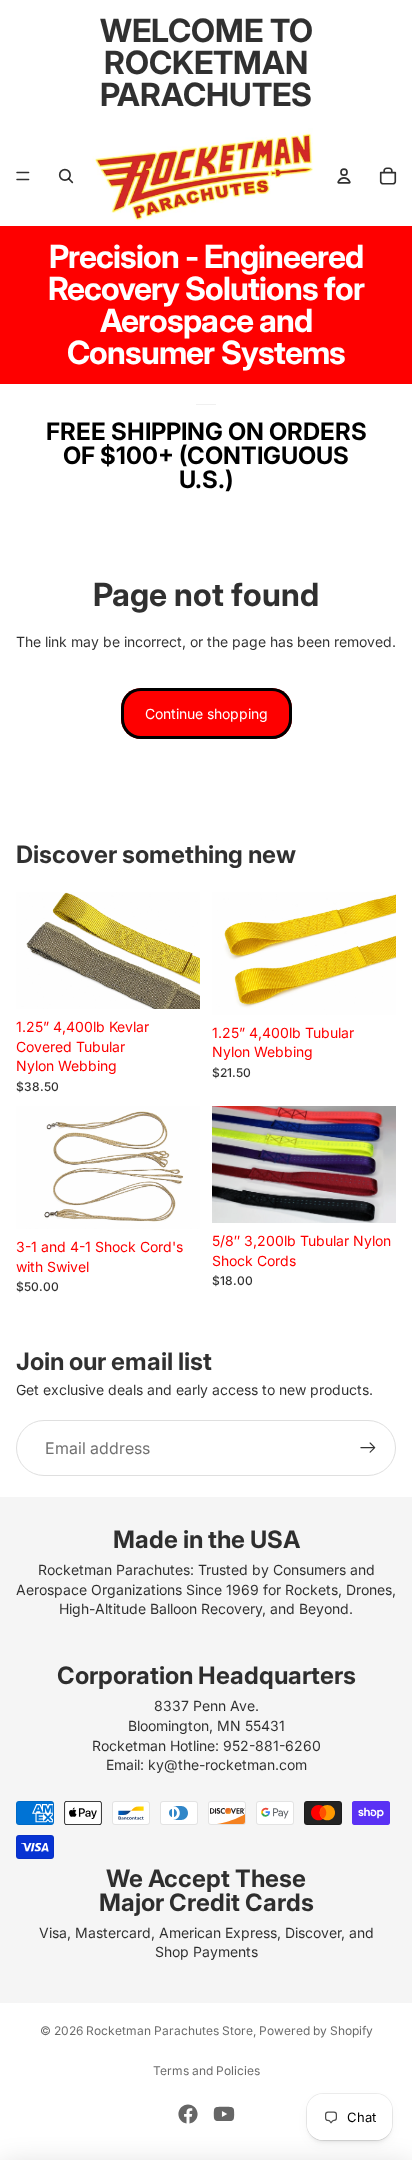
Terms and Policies (206, 2070)
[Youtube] (224, 2114)
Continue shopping (206, 713)
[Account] (344, 176)
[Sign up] (368, 1448)
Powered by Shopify (316, 2030)
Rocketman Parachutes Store (169, 2030)
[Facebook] (188, 2114)
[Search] (66, 176)
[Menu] (23, 176)
